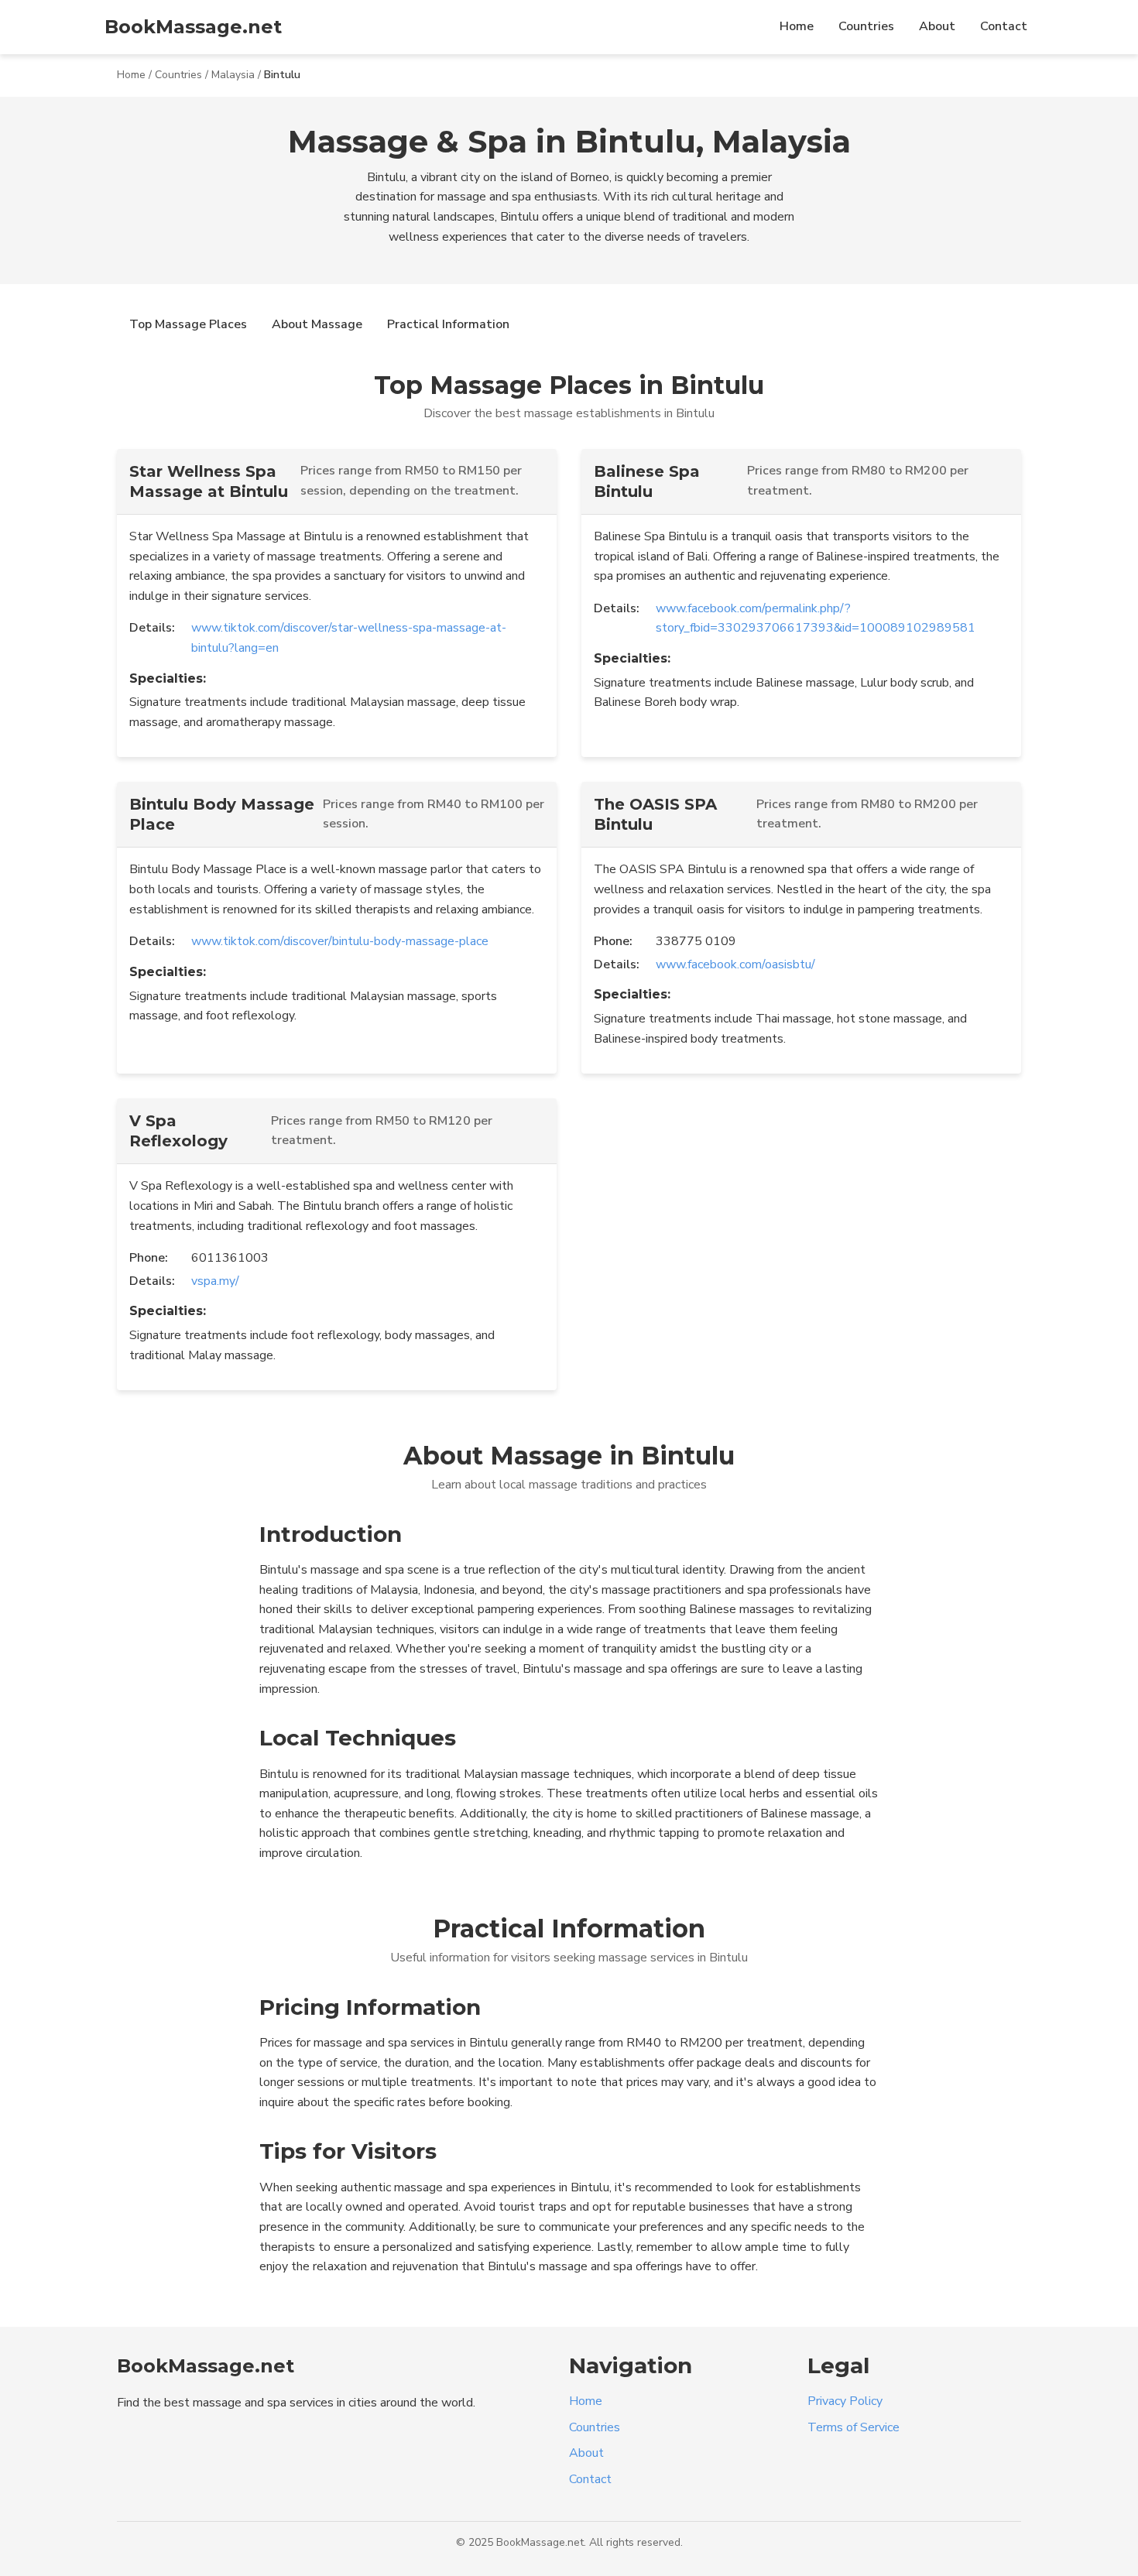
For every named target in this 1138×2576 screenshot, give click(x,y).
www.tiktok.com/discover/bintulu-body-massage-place (340, 941)
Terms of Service (853, 2427)
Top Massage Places (188, 324)
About (937, 26)
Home (797, 26)
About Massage (317, 324)
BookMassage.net (193, 27)
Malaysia (233, 75)
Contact (1004, 26)
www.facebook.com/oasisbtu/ (735, 964)
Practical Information (448, 324)
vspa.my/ (215, 1281)
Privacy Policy (845, 2401)
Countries (866, 26)
